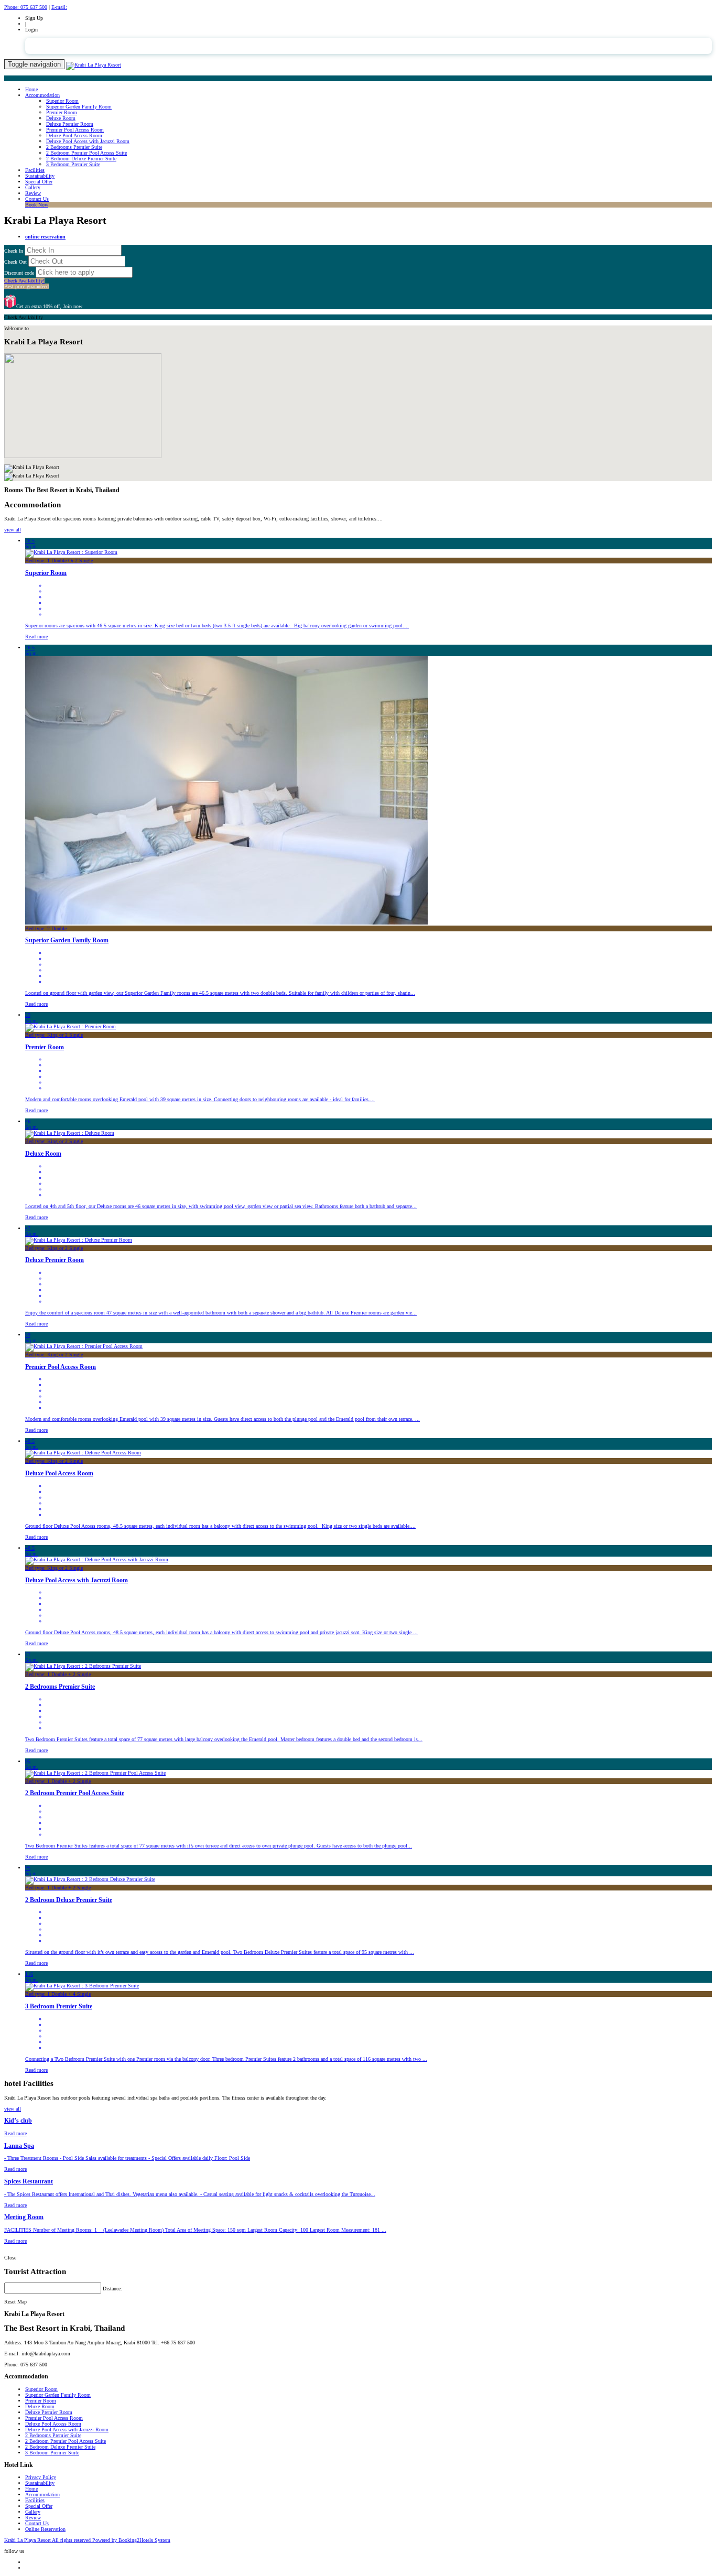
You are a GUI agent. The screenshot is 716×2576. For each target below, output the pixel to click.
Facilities (35, 170)
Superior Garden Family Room (79, 107)
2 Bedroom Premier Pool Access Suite (86, 153)
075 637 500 (26, 7)
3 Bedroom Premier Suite (73, 164)
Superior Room (62, 101)
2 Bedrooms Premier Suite (74, 147)
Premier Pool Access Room (75, 130)
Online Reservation (45, 2529)
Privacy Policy (41, 2477)
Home (31, 89)
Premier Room (62, 112)
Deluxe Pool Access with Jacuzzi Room (88, 141)
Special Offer (39, 182)
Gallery (33, 187)
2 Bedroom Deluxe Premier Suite (81, 159)
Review (33, 193)
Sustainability (40, 176)
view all (13, 530)
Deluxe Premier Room (70, 124)
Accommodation (42, 95)
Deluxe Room (61, 118)
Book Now (37, 205)
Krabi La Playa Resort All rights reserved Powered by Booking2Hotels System (87, 2540)
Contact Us (37, 199)
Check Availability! (26, 284)
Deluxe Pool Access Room (74, 135)
